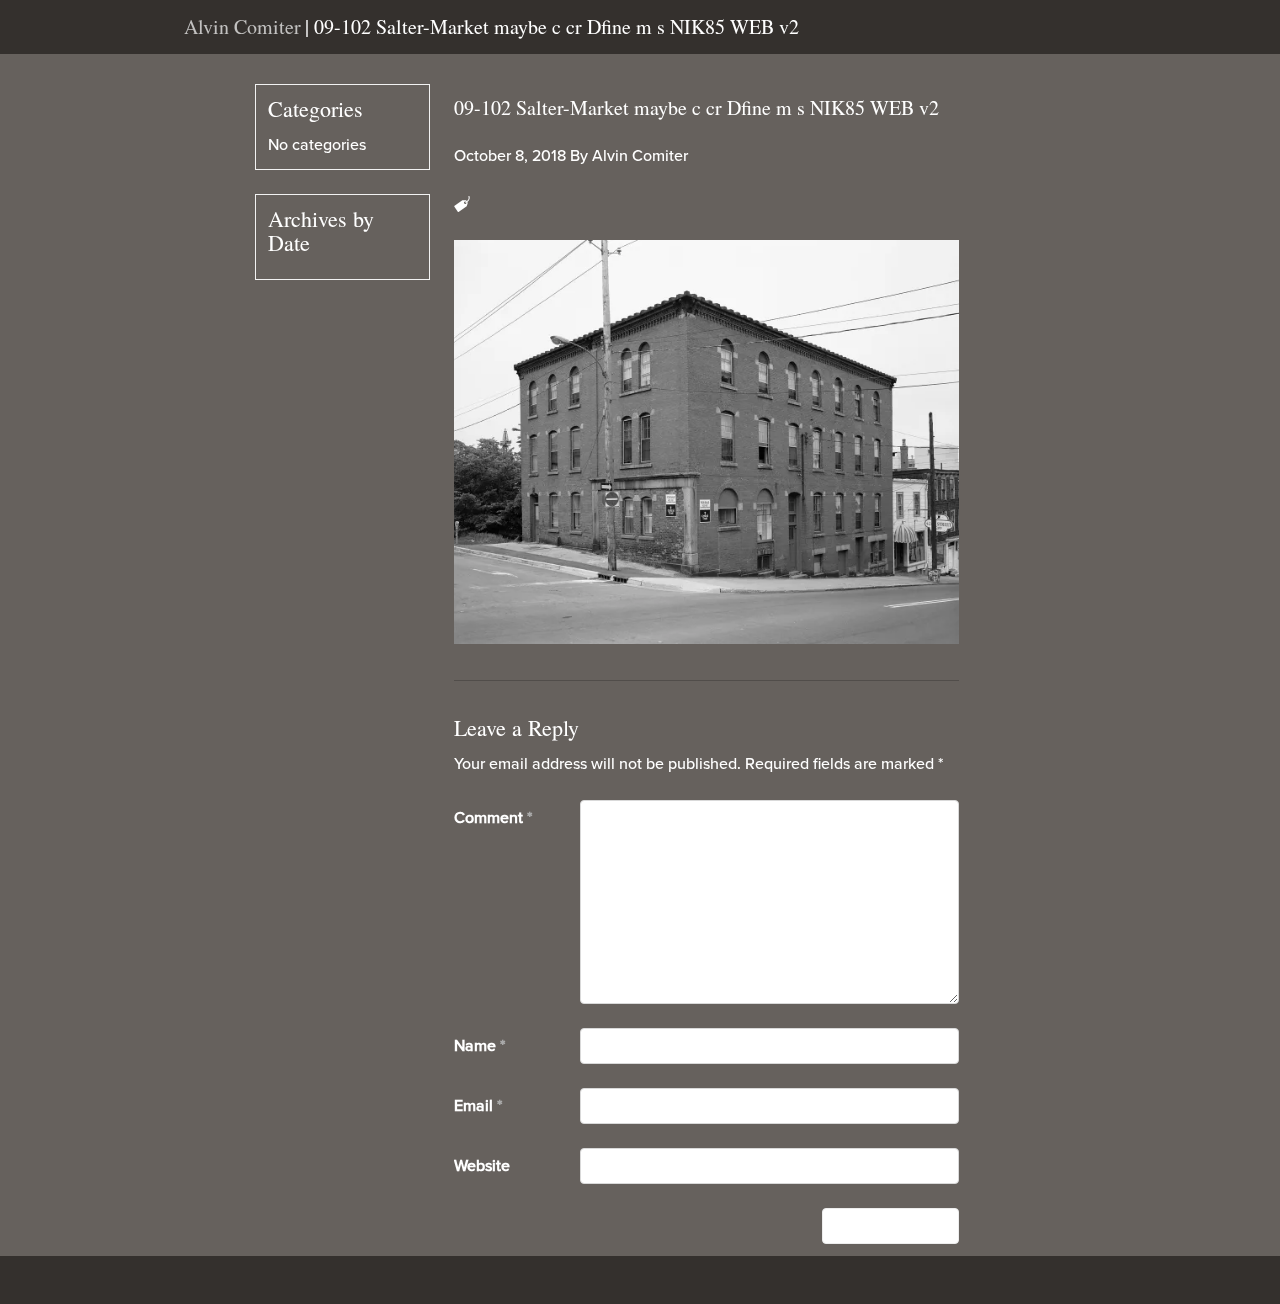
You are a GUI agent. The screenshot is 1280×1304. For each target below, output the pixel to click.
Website (482, 1166)
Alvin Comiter (640, 156)
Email (478, 1106)
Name (479, 1046)
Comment (493, 818)
